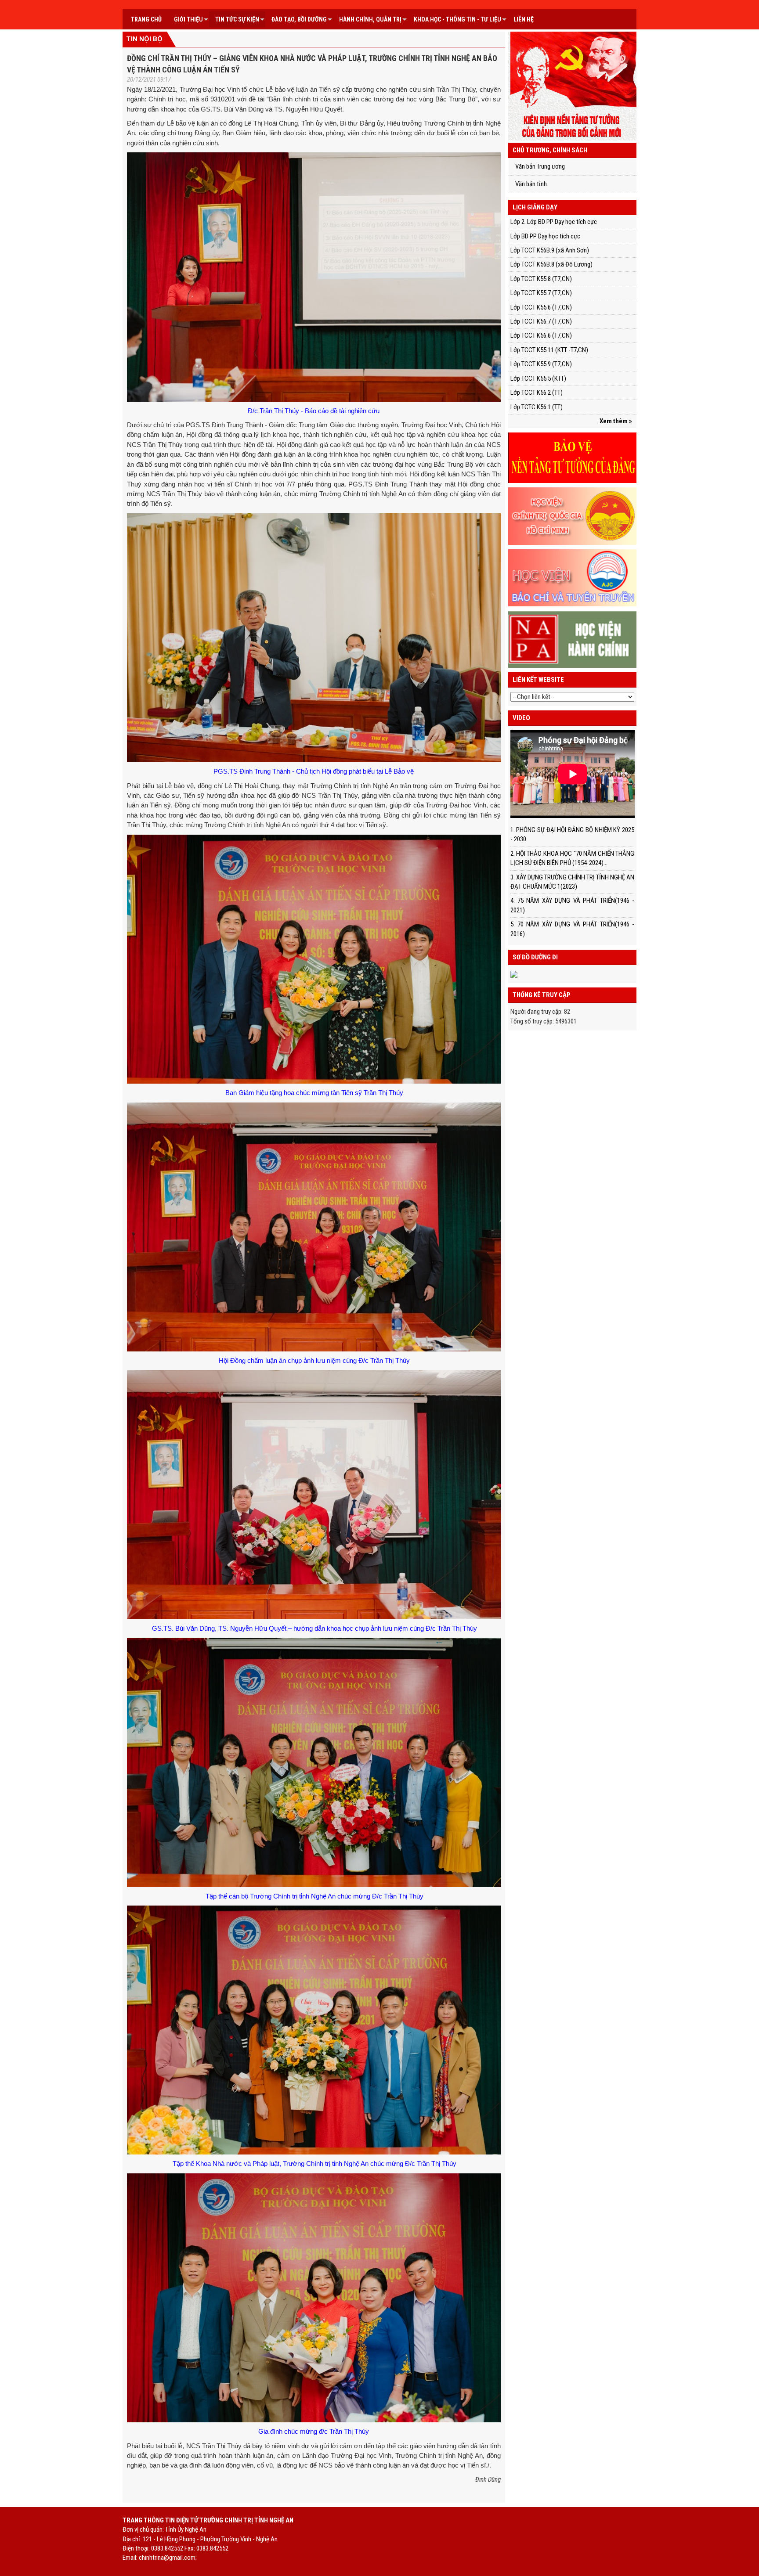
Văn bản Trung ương (540, 166)
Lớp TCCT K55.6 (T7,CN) (541, 307)
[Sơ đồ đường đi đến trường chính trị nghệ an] (514, 974)
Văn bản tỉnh (531, 184)
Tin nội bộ (144, 39)
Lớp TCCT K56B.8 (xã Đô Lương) (551, 264)
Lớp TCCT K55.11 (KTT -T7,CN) (549, 350)
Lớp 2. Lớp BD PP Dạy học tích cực (554, 222)
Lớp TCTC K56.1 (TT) (537, 407)
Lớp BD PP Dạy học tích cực (545, 236)
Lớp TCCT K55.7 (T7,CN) (541, 293)
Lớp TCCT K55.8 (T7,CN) (541, 279)
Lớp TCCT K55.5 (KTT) (538, 378)
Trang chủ (146, 19)
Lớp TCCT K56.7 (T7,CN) (541, 321)
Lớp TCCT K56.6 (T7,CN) (541, 335)
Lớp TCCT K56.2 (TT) (537, 393)
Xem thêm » (616, 421)
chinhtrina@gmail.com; (168, 2558)
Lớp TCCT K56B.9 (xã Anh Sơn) (550, 250)
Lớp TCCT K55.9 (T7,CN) (541, 364)
